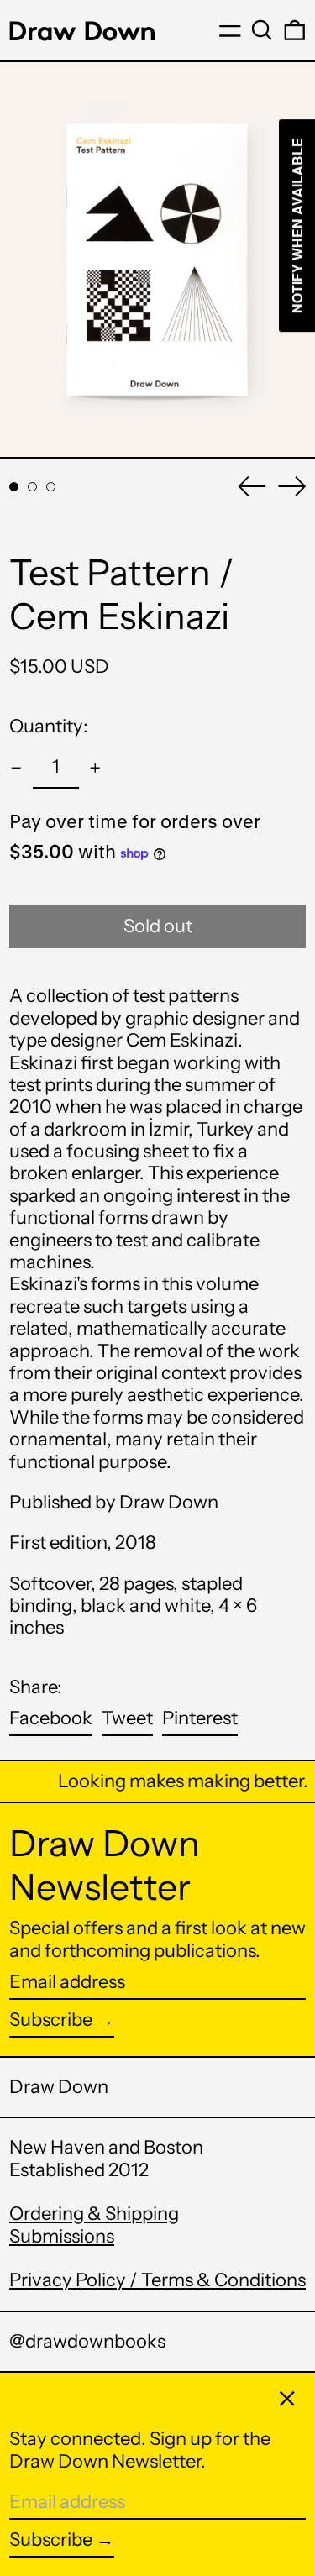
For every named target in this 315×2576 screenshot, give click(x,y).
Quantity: (49, 726)
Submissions (62, 2236)
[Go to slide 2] (32, 487)
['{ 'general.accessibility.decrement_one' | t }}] (16, 768)
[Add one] (95, 768)
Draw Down (59, 2087)
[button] (262, 30)
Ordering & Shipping (94, 2214)
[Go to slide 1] (14, 487)
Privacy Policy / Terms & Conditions (157, 2280)
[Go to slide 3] (51, 487)
